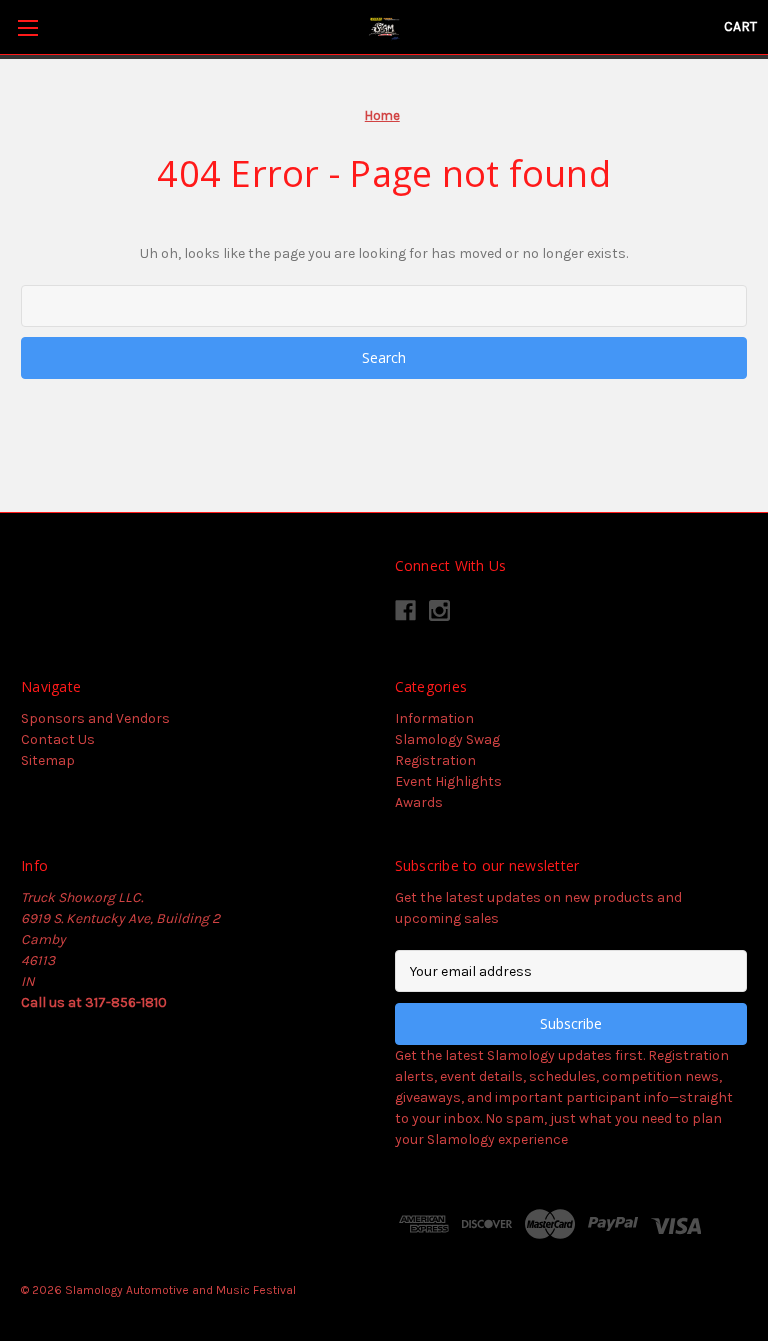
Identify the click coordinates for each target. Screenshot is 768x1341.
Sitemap (48, 760)
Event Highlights (448, 781)
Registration (435, 760)
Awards (419, 802)
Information (434, 718)
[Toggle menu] (27, 27)
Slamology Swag (447, 739)
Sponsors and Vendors (95, 718)
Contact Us (58, 739)
